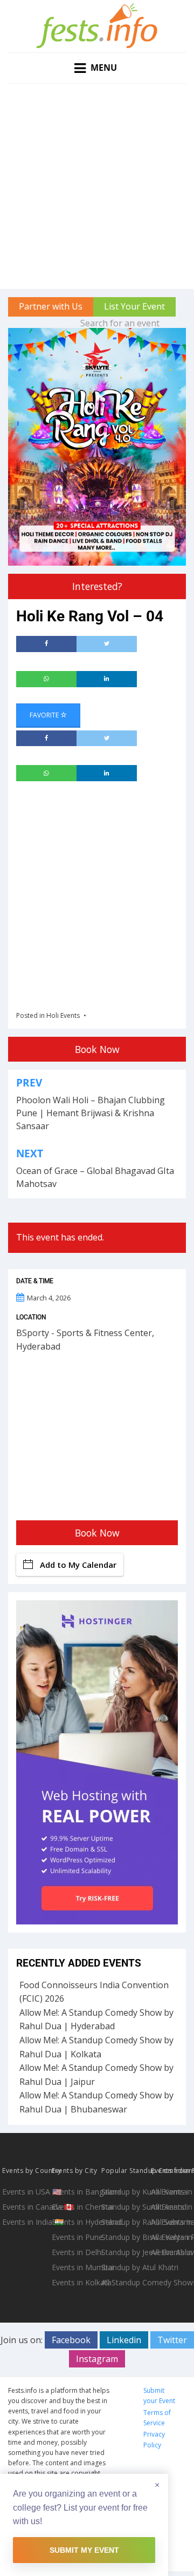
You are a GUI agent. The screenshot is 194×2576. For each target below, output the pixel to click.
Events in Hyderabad (75, 2222)
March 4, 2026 (49, 1298)
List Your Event (134, 306)
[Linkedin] (107, 679)
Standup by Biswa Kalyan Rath (125, 2237)
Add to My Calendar (78, 1565)
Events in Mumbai (75, 2267)
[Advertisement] (97, 186)
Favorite (45, 715)
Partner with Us (51, 306)
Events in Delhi (75, 2252)
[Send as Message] (46, 679)
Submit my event (84, 2550)
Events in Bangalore (75, 2192)
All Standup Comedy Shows (125, 2282)
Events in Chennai (75, 2207)
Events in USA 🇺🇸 (26, 2192)
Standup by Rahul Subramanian (125, 2222)
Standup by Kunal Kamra (125, 2192)
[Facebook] (46, 644)
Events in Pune (75, 2237)
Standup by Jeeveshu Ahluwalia (125, 2252)
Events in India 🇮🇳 (26, 2222)
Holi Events (63, 1015)
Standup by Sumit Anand (125, 2207)
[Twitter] (107, 644)
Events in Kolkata (75, 2282)
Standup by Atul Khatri (125, 2267)
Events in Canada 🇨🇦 (26, 2207)
